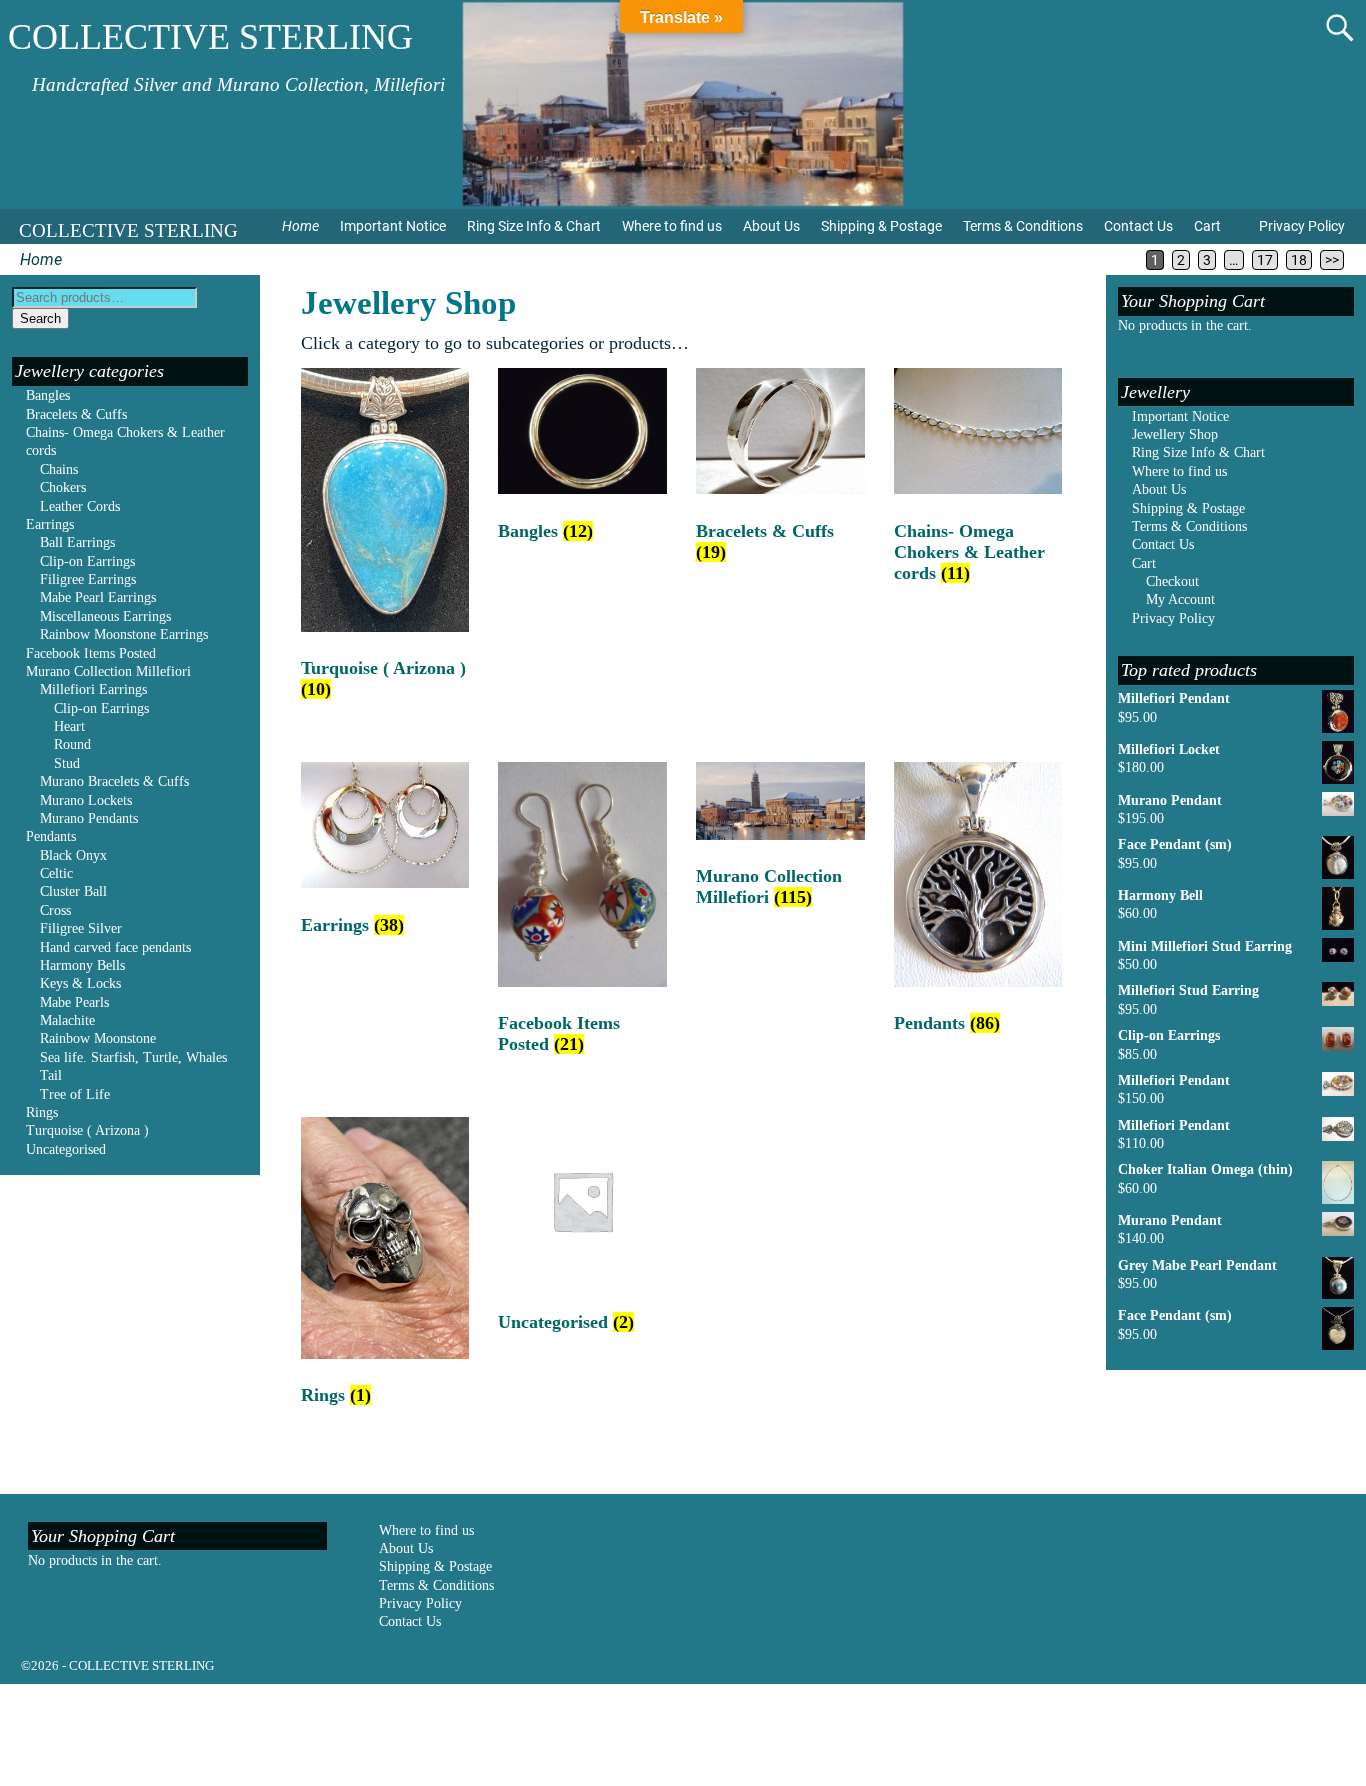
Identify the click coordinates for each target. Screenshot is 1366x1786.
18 (1299, 260)
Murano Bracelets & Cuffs (114, 781)
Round (72, 744)
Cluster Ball (73, 891)
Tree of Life (75, 1094)
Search (40, 318)
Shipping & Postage (881, 226)
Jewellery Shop (1175, 434)
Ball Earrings (77, 542)
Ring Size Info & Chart (534, 226)
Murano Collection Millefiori (108, 671)
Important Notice (393, 226)
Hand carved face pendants (115, 947)
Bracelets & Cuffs (76, 414)
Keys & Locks (80, 983)
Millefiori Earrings (93, 689)
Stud (67, 763)
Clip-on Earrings (87, 561)
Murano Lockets (86, 800)
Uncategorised (66, 1149)
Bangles (48, 395)
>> (1332, 260)
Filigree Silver (81, 928)
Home (300, 226)
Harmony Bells (82, 965)
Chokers (63, 487)
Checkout (1172, 581)
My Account (1180, 599)
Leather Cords (80, 506)
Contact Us (1138, 226)
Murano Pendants (89, 818)
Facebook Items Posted (91, 653)
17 (1265, 260)
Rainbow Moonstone (98, 1038)
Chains (59, 469)
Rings (42, 1112)
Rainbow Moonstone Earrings (124, 634)
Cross (55, 910)
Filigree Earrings (88, 579)
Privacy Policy (1302, 226)
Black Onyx (73, 855)
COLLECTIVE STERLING (210, 37)
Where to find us (672, 226)
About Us (771, 226)
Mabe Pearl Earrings (98, 597)
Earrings (50, 524)
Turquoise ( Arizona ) (87, 1130)
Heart (69, 726)
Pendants (51, 836)
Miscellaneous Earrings (105, 616)
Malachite (67, 1020)
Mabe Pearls (74, 1002)
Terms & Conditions (1023, 226)
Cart (1207, 226)
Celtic (56, 873)
